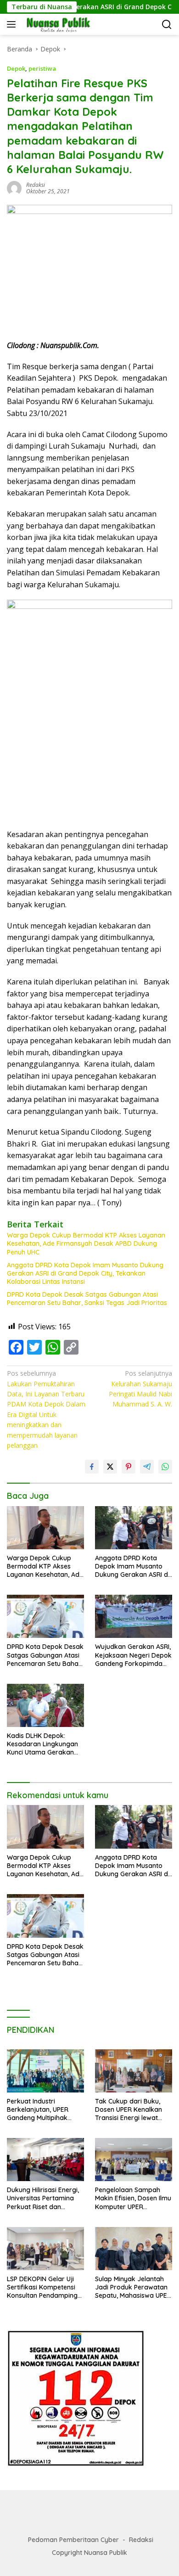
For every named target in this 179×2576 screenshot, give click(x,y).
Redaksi (141, 2540)
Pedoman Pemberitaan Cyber (73, 2540)
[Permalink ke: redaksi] (14, 188)
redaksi (36, 185)
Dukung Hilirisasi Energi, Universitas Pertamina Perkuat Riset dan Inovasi (43, 2198)
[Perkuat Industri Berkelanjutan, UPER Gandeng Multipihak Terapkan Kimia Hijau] (45, 2071)
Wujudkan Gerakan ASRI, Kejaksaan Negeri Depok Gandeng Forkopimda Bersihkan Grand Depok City (133, 1655)
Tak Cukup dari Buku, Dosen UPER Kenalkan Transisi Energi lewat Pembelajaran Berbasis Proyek (131, 2110)
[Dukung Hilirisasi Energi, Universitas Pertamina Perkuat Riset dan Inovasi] (45, 2160)
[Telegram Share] (147, 1467)
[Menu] (13, 24)
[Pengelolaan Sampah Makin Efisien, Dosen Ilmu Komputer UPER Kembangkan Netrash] (134, 2160)
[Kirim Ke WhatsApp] (165, 1467)
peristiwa (42, 68)
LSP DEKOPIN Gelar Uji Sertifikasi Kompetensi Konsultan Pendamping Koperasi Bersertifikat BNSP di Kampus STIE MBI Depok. (42, 2287)
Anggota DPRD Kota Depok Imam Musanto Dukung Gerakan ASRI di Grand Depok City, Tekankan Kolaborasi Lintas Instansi (85, 1273)
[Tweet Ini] (110, 1467)
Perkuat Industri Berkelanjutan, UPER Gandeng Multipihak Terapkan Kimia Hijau (39, 2110)
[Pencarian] (167, 25)
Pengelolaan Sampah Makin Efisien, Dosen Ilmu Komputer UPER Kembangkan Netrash (133, 2198)
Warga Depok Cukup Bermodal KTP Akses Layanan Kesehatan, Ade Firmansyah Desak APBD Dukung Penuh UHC (86, 1243)
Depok (16, 68)
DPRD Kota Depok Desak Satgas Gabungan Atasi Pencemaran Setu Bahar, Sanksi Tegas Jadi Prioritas (87, 1299)
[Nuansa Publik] (57, 24)
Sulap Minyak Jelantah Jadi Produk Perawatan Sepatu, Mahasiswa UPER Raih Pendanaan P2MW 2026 (133, 2287)
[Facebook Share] (92, 1467)
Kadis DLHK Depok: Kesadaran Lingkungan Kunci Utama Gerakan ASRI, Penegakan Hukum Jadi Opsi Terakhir (44, 1744)
